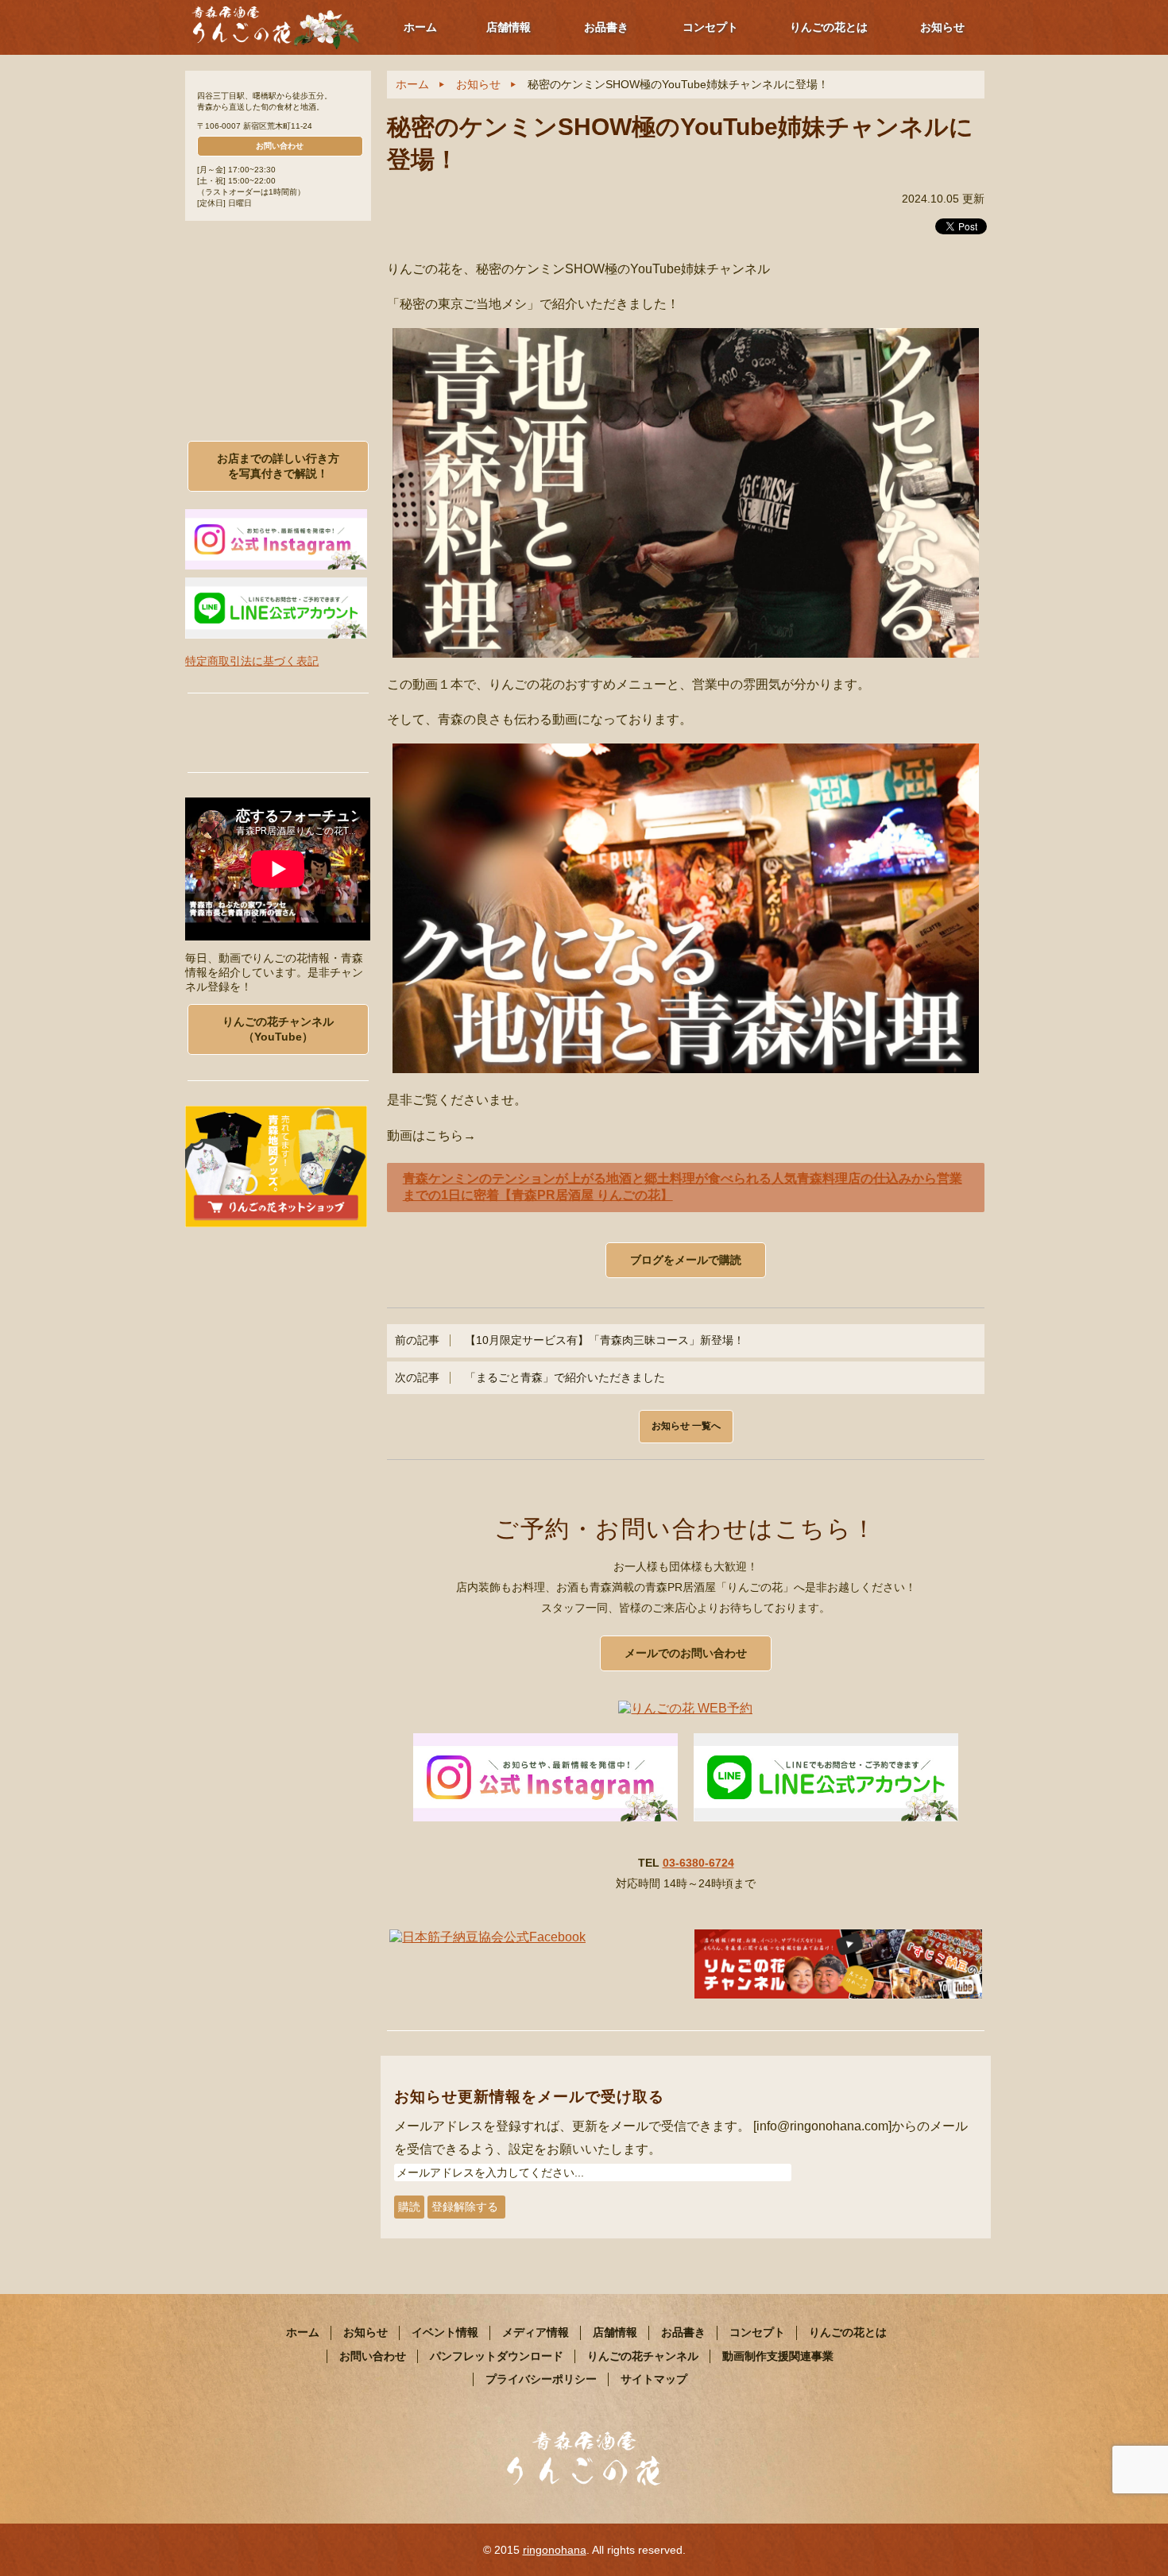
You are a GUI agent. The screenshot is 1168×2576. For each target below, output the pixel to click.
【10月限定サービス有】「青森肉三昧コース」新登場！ (570, 1340)
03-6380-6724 (698, 1863)
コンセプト (710, 27)
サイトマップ (654, 2379)
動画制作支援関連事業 (778, 2356)
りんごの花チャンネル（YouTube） (278, 1029)
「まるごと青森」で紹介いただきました (530, 1378)
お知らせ (942, 27)
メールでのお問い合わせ (686, 1653)
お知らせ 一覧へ (686, 1426)
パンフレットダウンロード (497, 2356)
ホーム (420, 27)
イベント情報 (445, 2332)
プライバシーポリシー (541, 2379)
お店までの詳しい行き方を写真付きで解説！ (278, 466)
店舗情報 (509, 27)
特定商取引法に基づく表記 (252, 661)
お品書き (606, 27)
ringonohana (555, 2550)
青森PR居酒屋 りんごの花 (277, 26)
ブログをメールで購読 (686, 1260)
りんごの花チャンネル (643, 2356)
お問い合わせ (280, 146)
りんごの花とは (829, 27)
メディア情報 (536, 2332)
